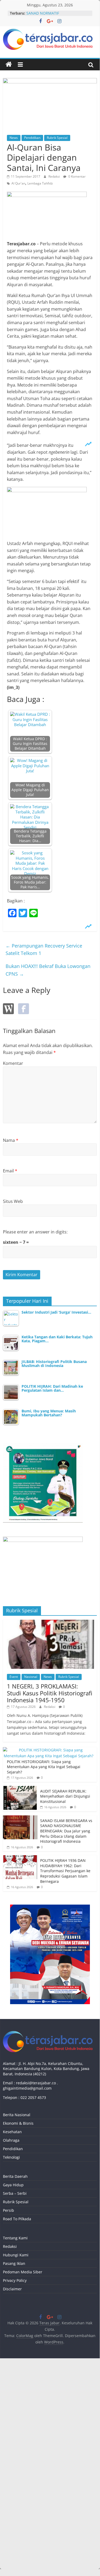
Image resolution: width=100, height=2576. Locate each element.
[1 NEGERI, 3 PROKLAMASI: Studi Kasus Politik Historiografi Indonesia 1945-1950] (50, 1623)
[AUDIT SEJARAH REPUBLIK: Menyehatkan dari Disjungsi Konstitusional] (20, 1789)
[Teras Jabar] (9, 65)
